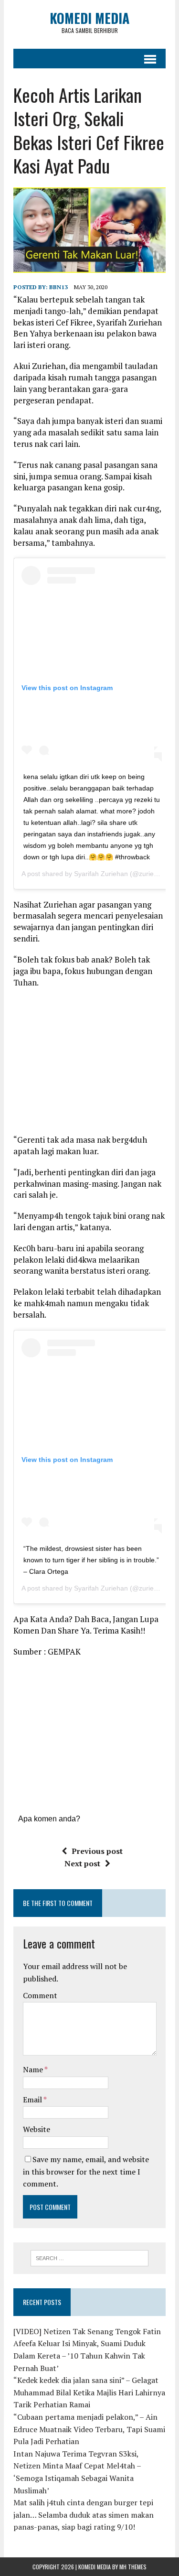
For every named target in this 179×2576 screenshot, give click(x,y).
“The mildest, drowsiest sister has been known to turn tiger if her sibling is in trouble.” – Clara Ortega (91, 1560)
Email (33, 2100)
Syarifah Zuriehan (101, 874)
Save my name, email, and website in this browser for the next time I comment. (86, 2171)
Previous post (97, 1851)
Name (34, 2069)
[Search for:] (89, 2257)
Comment (40, 1995)
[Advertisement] (94, 1064)
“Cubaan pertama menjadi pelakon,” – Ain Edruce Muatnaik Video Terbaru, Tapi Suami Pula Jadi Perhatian (89, 2429)
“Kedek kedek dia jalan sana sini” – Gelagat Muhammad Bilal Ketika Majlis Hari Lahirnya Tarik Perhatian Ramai (89, 2392)
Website (37, 2129)
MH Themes (133, 2567)
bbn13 (58, 287)
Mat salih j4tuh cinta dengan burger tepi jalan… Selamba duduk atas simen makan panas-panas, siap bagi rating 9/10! (84, 2515)
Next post (82, 1863)
